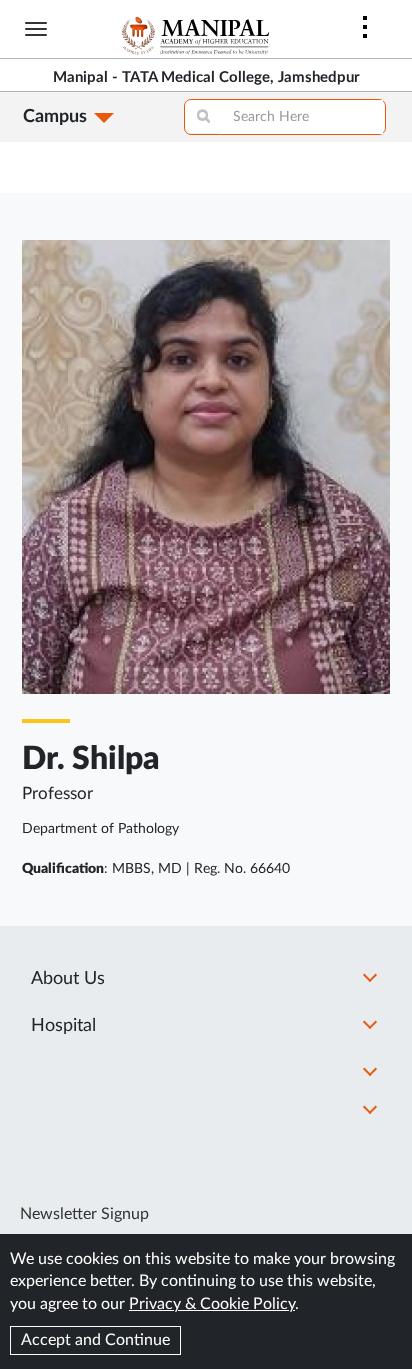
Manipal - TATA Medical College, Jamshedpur (206, 77)
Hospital (63, 1026)
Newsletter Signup (84, 1214)
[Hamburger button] (36, 29)
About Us (68, 979)
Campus (55, 117)
